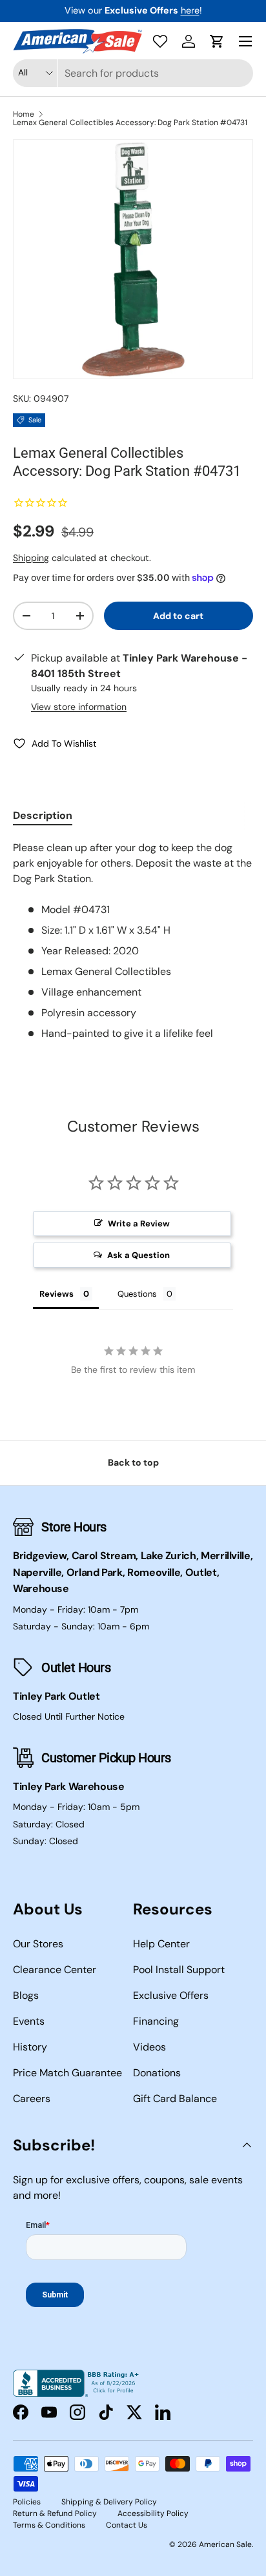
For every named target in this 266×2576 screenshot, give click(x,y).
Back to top (133, 1462)
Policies (27, 2502)
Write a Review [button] (139, 1224)
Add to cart (178, 616)
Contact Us (127, 2525)
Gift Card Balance (175, 2099)
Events (29, 2021)
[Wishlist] (160, 41)
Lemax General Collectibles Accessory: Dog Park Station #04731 (130, 123)
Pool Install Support (179, 1970)
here (190, 10)
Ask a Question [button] (138, 1255)
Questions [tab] (137, 1294)
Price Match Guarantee (67, 2073)
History (30, 2047)
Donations (157, 2073)
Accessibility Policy (153, 2513)
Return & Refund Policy (55, 2513)
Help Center (161, 1944)
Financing (156, 2021)
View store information (79, 707)
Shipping (31, 558)
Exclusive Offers (171, 1995)
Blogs (26, 1995)
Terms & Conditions (49, 2525)
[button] (217, 41)
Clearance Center (55, 1970)
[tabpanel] (133, 941)
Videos (149, 2047)
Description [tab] (43, 815)
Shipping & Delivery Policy (109, 2502)
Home (24, 114)
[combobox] (133, 73)
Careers (32, 2099)
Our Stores (38, 1944)
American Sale (225, 2544)
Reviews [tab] (56, 1294)
